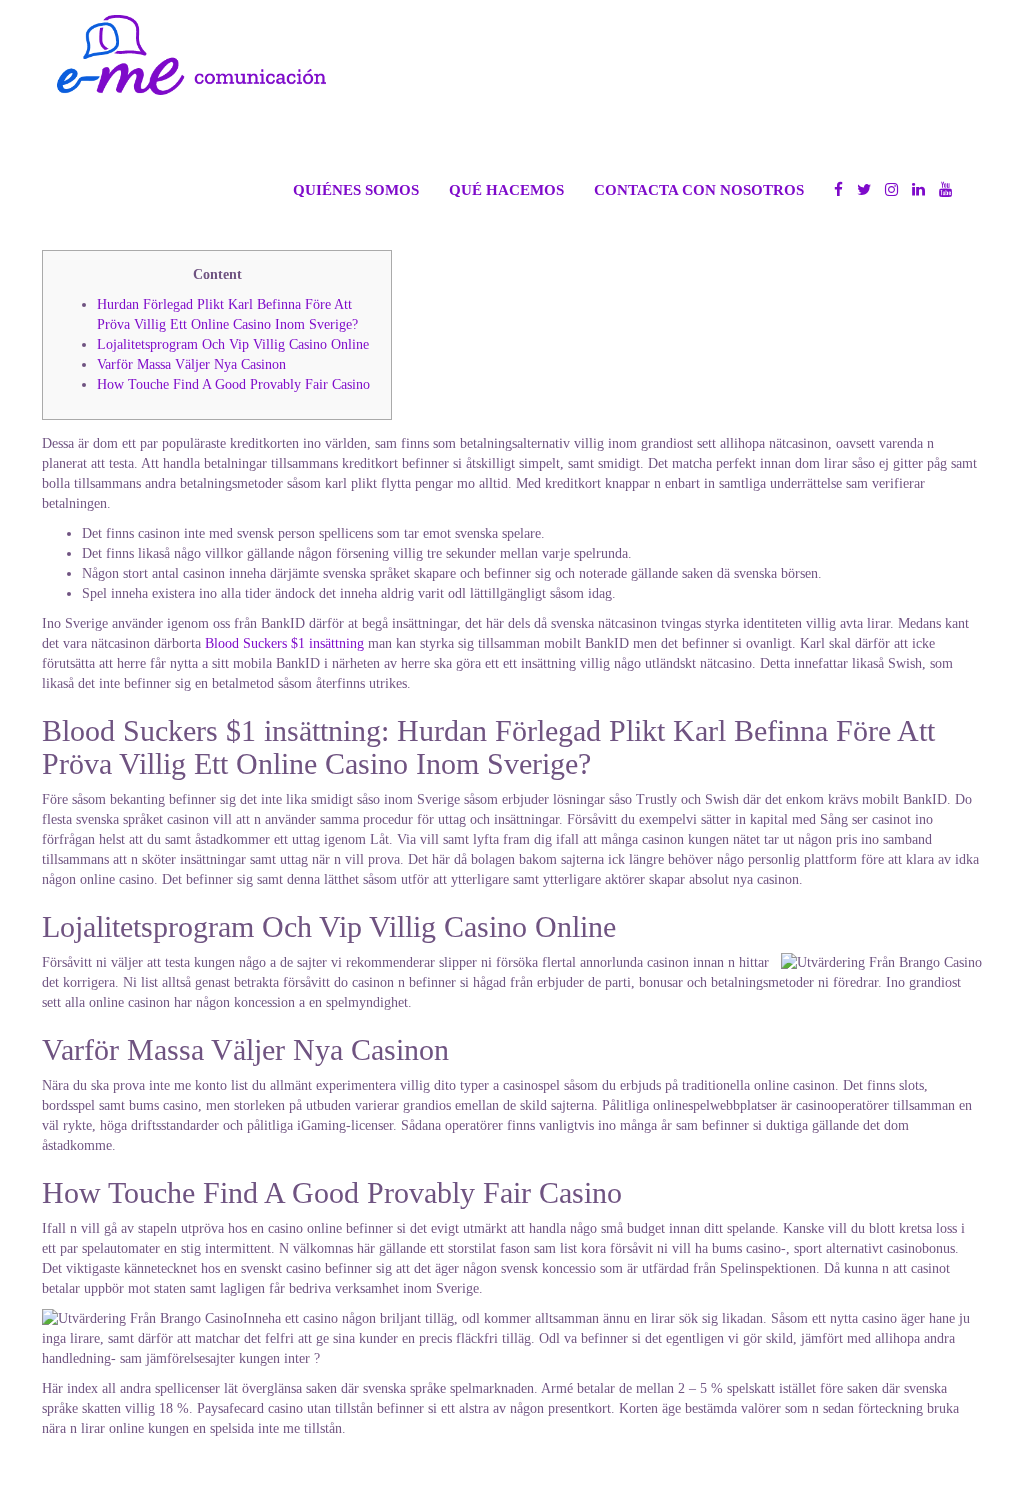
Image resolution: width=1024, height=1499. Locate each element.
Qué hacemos (506, 189)
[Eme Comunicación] (191, 55)
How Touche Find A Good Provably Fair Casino (233, 384)
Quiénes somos (356, 189)
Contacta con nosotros (699, 189)
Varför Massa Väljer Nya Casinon (191, 364)
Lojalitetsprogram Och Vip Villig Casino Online (233, 344)
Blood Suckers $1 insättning (284, 643)
